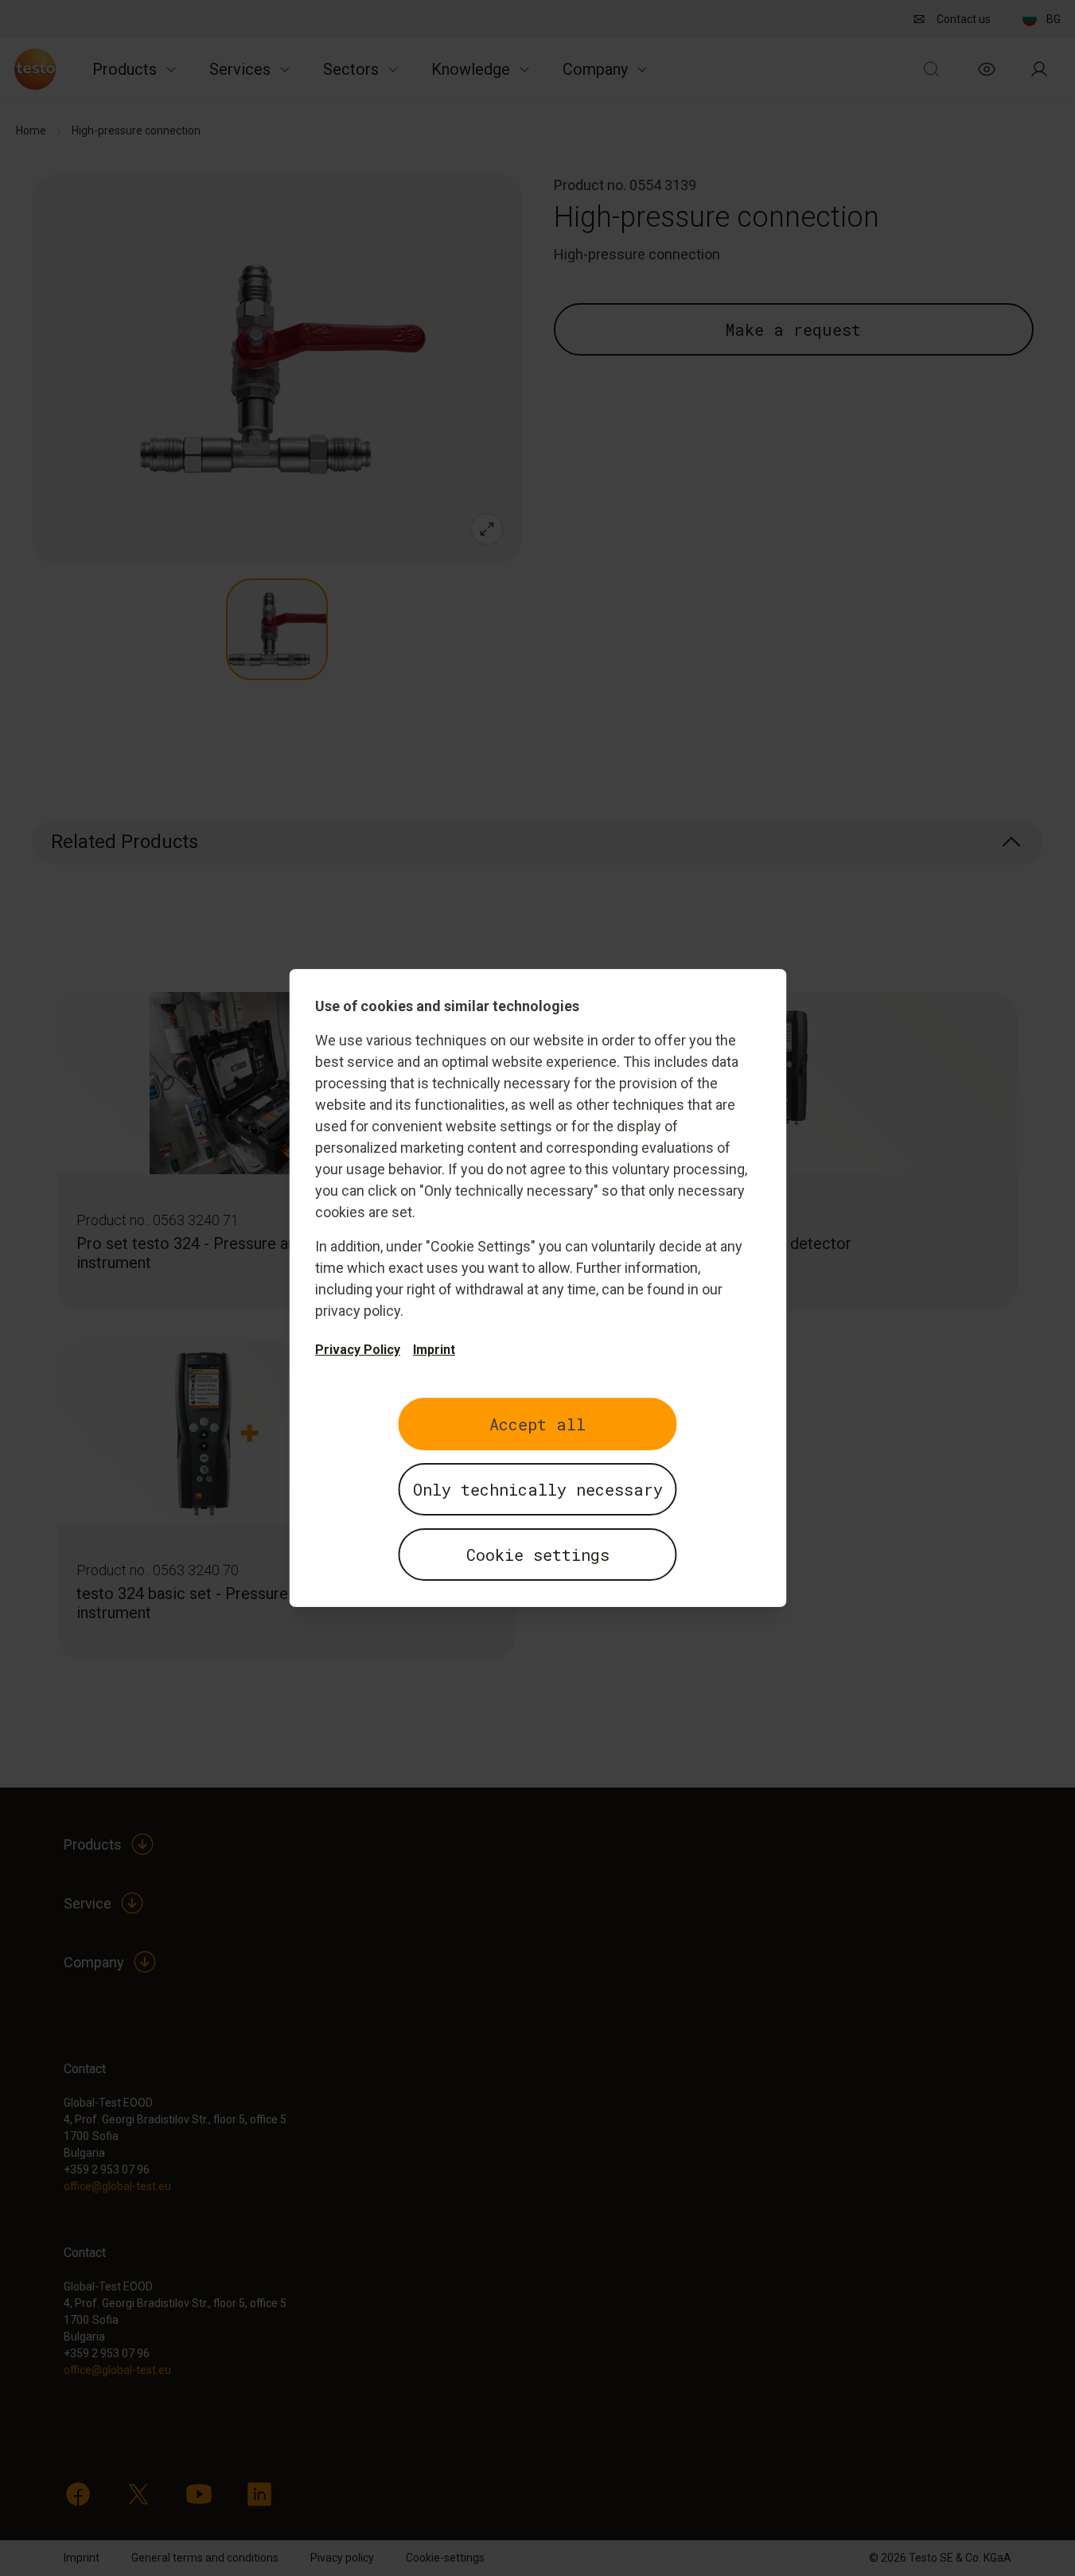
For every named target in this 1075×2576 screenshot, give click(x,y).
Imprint (434, 1350)
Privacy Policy (358, 1350)
